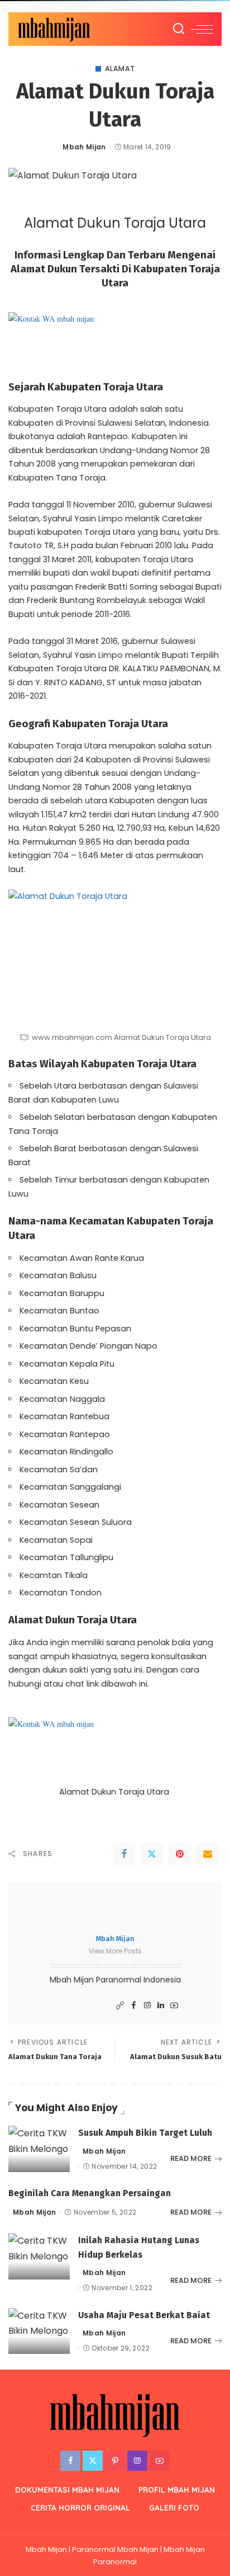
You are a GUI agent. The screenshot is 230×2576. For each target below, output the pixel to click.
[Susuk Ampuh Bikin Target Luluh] (39, 2149)
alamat (120, 69)
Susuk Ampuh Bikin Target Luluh (145, 2133)
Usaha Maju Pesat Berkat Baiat (144, 2315)
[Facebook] (124, 1854)
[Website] (120, 2006)
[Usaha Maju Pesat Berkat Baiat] (39, 2331)
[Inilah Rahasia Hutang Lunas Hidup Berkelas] (39, 2256)
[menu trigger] (202, 29)
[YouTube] (174, 2006)
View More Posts (115, 1951)
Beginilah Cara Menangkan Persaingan (90, 2193)
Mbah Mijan (84, 147)
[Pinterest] (180, 1854)
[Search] (179, 29)
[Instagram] (147, 2006)
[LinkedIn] (161, 2006)
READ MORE (191, 2158)
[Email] (208, 1854)
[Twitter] (152, 1854)
